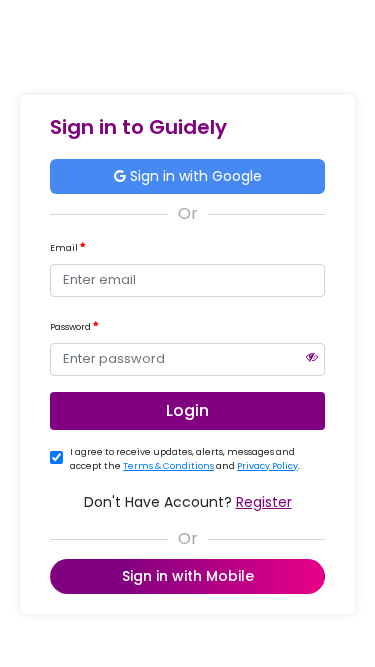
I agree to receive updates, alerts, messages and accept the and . (185, 459)
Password (71, 327)
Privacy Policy (267, 466)
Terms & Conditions (168, 466)
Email (65, 248)
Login (187, 410)
